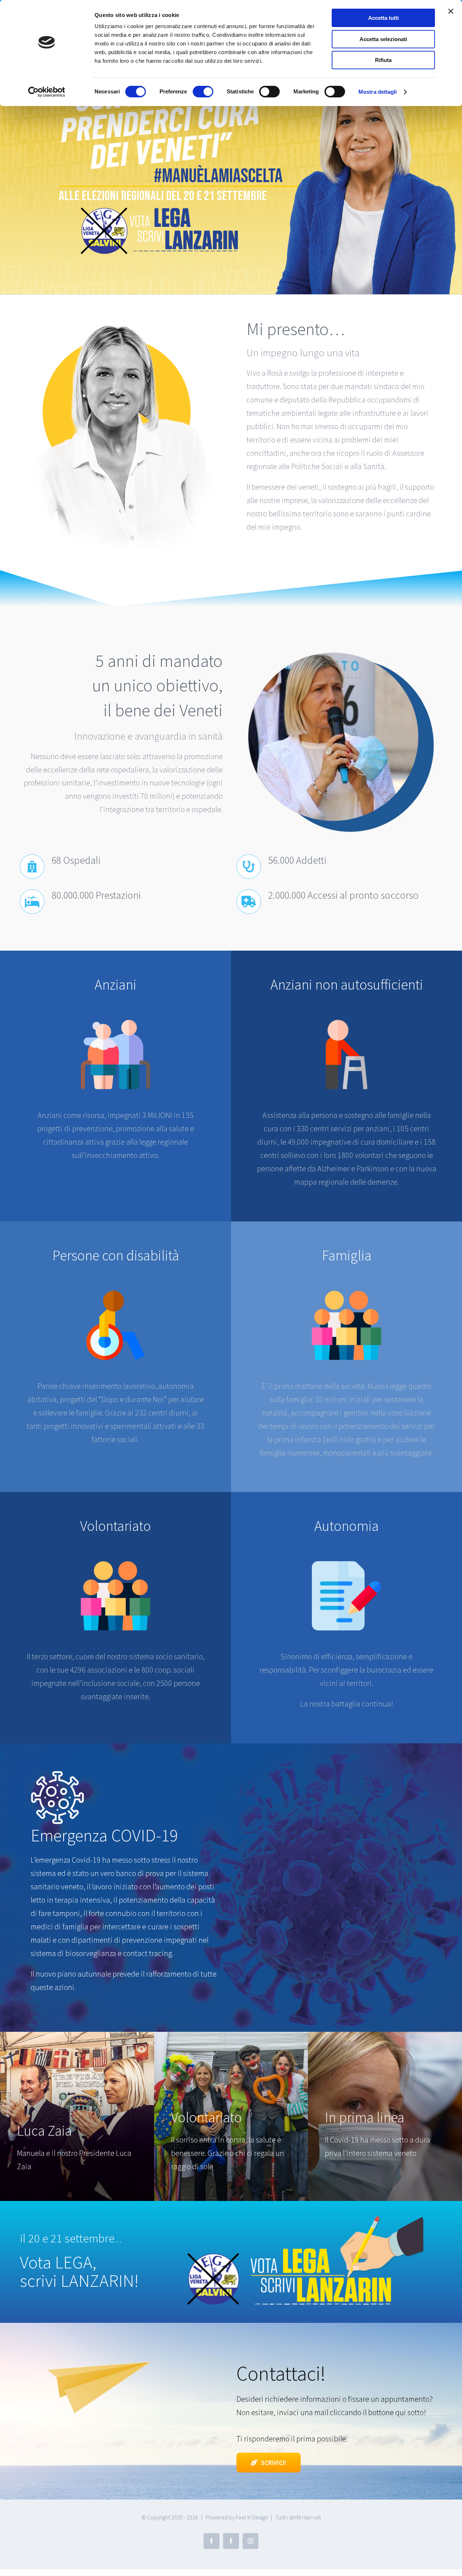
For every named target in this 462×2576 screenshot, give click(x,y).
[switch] (203, 92)
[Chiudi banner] (451, 11)
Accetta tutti (383, 18)
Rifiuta (383, 60)
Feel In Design (252, 2517)
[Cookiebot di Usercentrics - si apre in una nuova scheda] (47, 92)
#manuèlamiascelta (218, 176)
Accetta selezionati (383, 39)
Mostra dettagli (378, 92)
